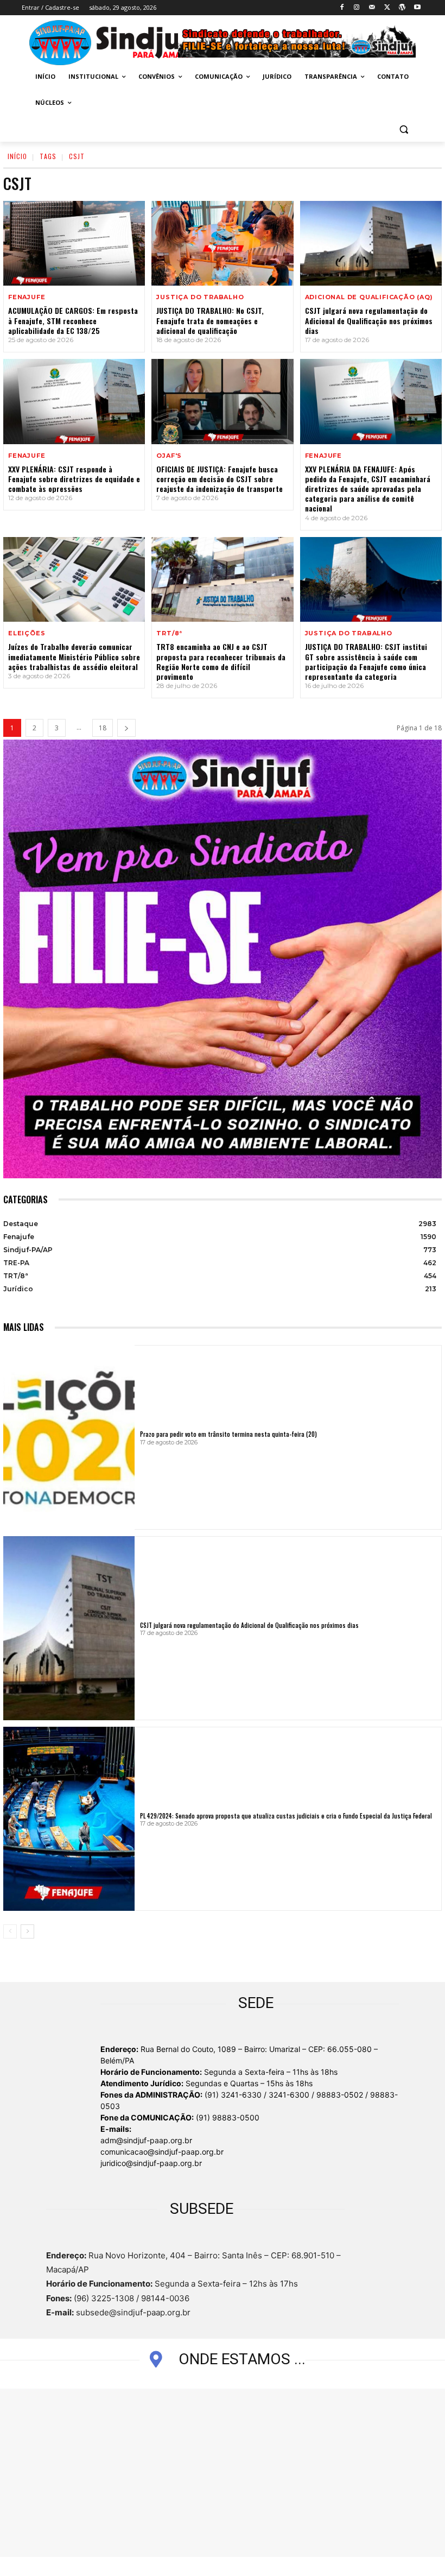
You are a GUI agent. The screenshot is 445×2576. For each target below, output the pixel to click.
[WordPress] (402, 8)
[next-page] (126, 728)
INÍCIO (17, 156)
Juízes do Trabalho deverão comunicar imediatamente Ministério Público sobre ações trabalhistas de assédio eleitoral (74, 656)
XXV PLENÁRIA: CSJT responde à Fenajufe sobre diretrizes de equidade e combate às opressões (74, 479)
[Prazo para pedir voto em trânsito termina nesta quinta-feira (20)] (69, 1437)
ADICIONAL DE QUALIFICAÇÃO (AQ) (369, 297)
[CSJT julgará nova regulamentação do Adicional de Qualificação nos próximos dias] (371, 244)
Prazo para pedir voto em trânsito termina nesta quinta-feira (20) (228, 1434)
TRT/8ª (169, 633)
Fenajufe (27, 297)
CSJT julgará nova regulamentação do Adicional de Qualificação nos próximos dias (369, 320)
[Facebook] (342, 8)
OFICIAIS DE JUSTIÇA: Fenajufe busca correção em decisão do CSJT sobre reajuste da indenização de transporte (220, 479)
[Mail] (372, 8)
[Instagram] (357, 8)
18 (103, 728)
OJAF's (169, 456)
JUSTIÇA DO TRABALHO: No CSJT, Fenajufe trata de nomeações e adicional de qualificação (210, 320)
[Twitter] (387, 8)
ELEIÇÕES (27, 633)
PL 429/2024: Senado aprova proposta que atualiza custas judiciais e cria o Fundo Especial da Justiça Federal (286, 1816)
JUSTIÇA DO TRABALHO (200, 297)
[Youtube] (417, 8)
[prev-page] (10, 1931)
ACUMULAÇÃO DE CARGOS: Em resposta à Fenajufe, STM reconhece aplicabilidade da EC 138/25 (73, 320)
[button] (403, 129)
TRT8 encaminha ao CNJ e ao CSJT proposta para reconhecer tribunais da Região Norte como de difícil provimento (221, 661)
